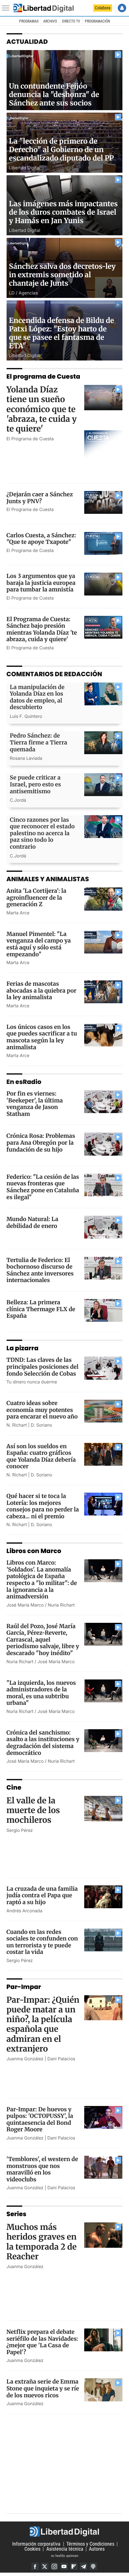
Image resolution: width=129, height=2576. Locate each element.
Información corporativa (36, 2544)
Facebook (35, 2566)
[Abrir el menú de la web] (7, 8)
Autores (97, 2549)
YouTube (64, 2566)
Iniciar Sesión (122, 8)
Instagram (54, 2566)
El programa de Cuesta (43, 376)
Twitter (45, 2566)
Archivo (50, 21)
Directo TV (71, 21)
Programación (97, 21)
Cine (14, 1787)
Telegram (84, 2566)
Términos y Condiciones (90, 2544)
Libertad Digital (64, 2532)
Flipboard (74, 2566)
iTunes (93, 2566)
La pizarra (23, 1348)
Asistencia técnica (65, 2549)
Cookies (32, 2549)
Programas (29, 21)
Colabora (103, 8)
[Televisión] (44, 8)
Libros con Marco (34, 1551)
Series (17, 2214)
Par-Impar (24, 1987)
